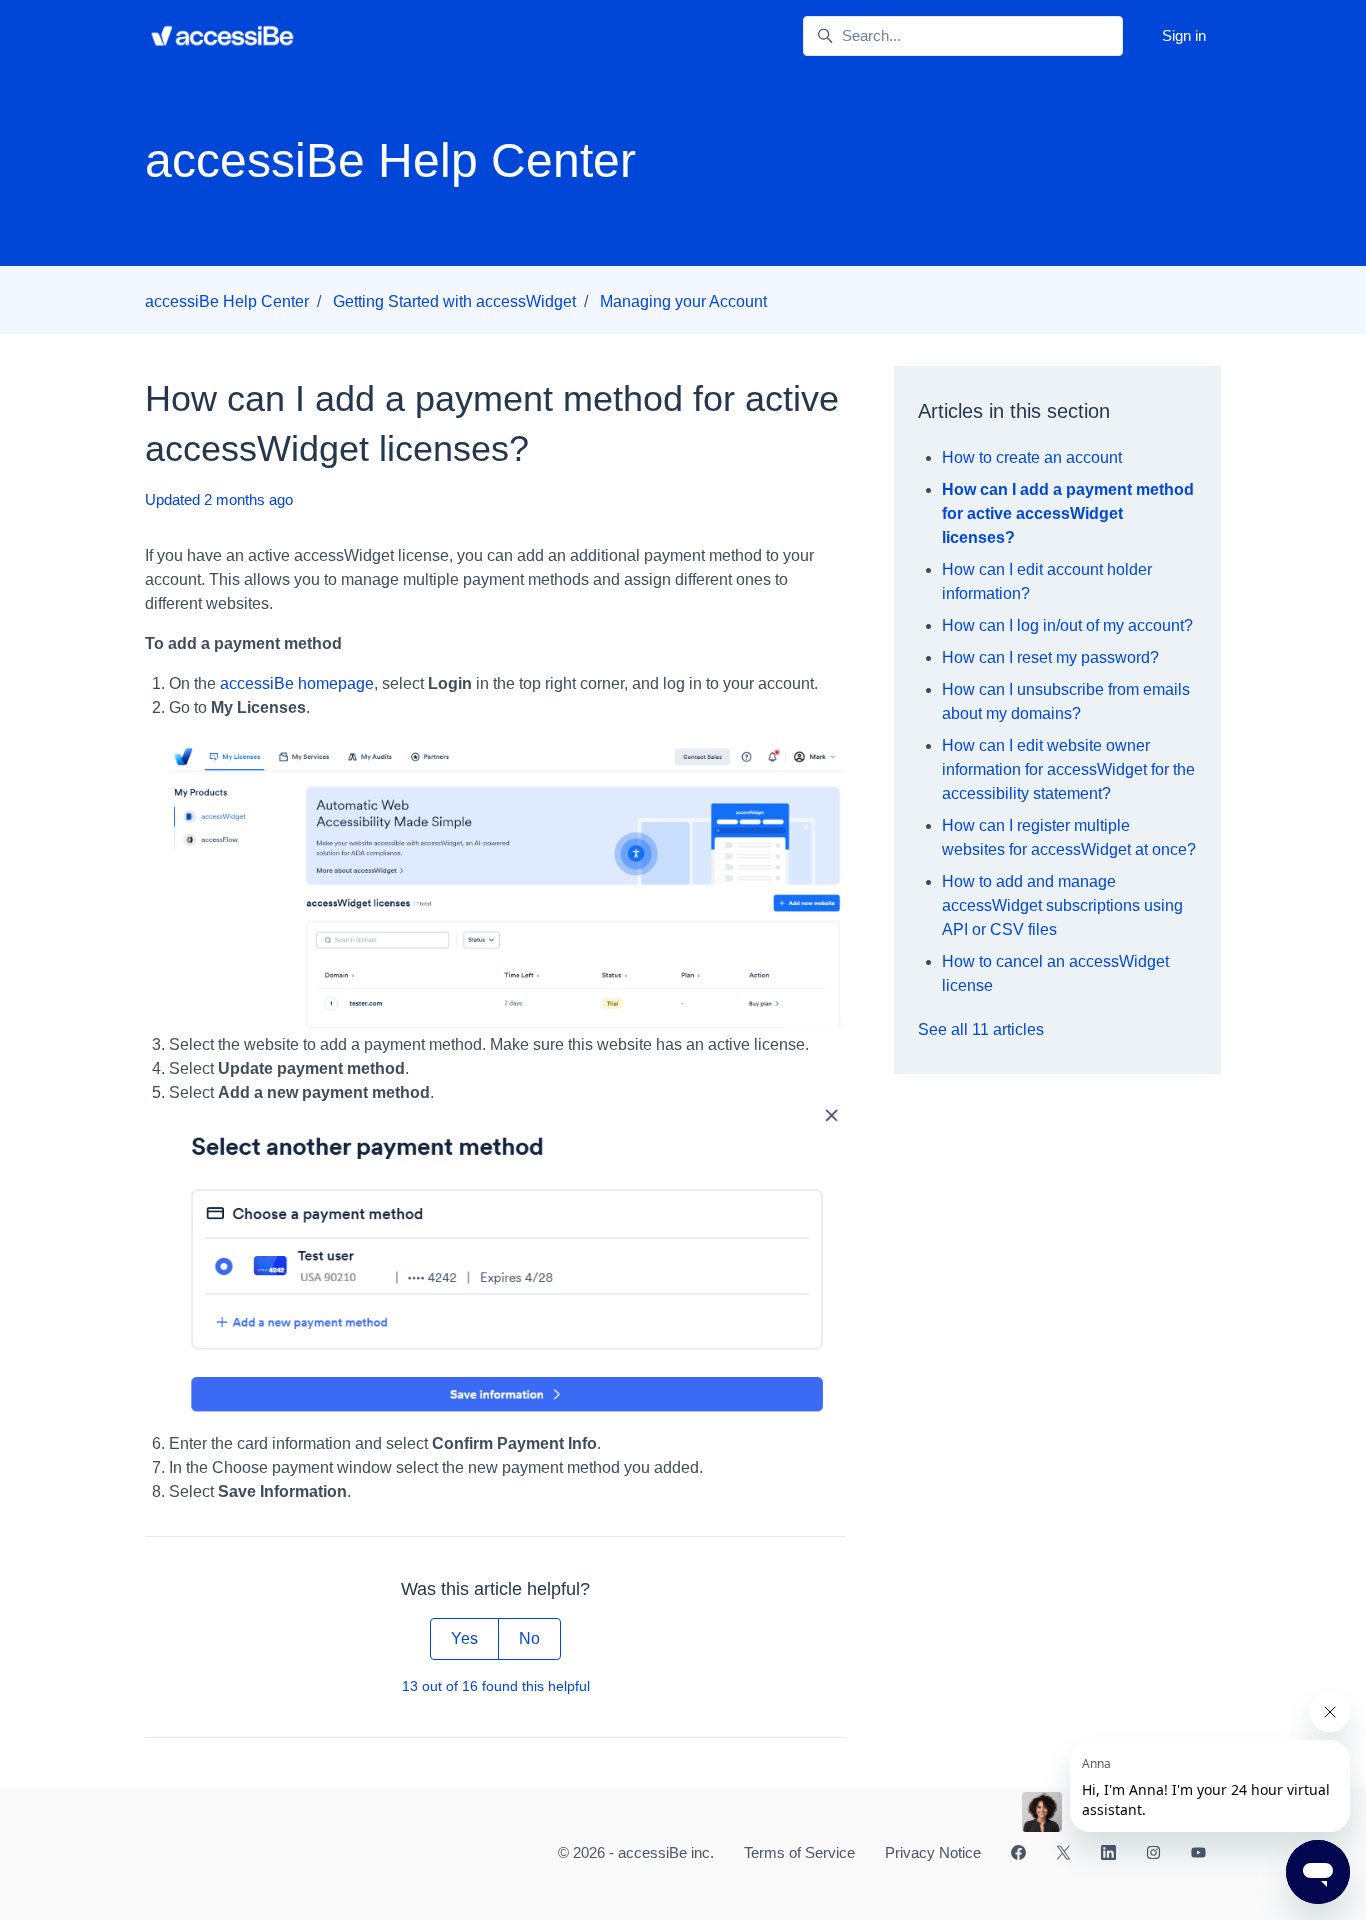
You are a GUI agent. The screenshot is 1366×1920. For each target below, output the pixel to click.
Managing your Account (683, 301)
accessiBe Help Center (227, 301)
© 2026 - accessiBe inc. (636, 1852)
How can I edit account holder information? (1047, 581)
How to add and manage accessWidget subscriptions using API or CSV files (1062, 905)
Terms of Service (799, 1852)
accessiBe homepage (297, 683)
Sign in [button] (1184, 35)
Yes (464, 1638)
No (529, 1638)
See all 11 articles (981, 1029)
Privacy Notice (933, 1852)
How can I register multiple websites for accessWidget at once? (1069, 837)
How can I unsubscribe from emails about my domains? (1066, 701)
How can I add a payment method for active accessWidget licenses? (1068, 513)
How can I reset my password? (1050, 657)
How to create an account (1032, 457)
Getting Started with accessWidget (454, 301)
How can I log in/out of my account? (1067, 625)
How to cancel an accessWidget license (1055, 973)
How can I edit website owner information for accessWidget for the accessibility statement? (1068, 769)
